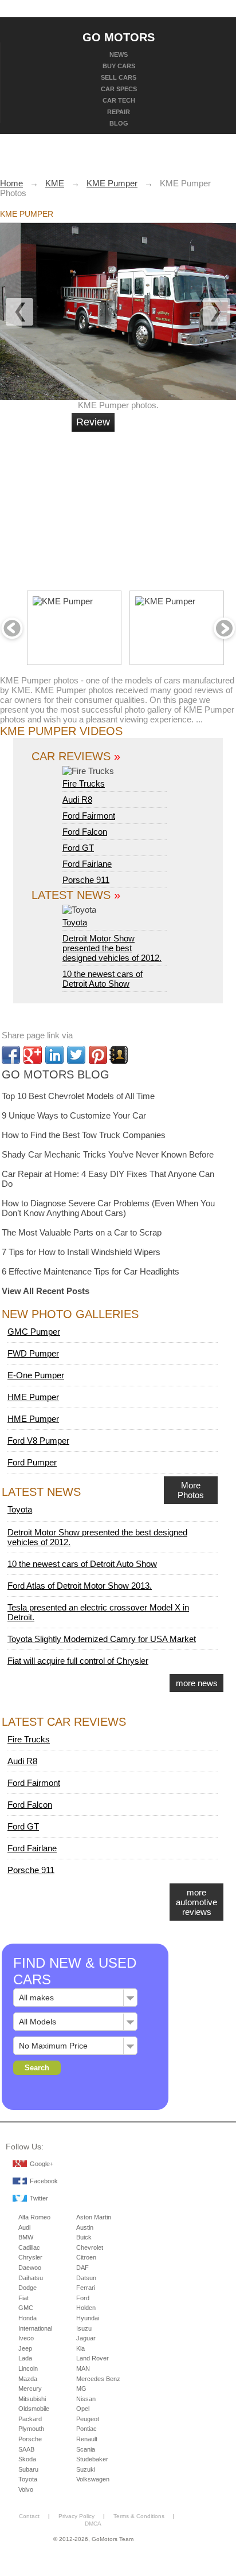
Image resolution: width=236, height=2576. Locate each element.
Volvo (26, 2489)
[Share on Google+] (33, 1055)
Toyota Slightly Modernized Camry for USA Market (102, 1639)
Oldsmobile (34, 2409)
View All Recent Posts (46, 1291)
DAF (82, 2268)
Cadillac (29, 2247)
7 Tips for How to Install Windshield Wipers (81, 1252)
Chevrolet (90, 2247)
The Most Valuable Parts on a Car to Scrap (82, 1232)
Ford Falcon (85, 832)
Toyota (75, 922)
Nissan (86, 2399)
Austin (85, 2227)
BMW (26, 2237)
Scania (86, 2449)
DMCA (93, 2524)
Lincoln (28, 2368)
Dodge (27, 2288)
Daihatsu (31, 2278)
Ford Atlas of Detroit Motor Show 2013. (80, 1586)
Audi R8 (77, 800)
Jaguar (86, 2338)
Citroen (86, 2257)
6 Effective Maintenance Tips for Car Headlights (91, 1271)
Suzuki (86, 2469)
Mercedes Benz (98, 2379)
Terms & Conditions (139, 2516)
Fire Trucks (84, 783)
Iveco (26, 2338)
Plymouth (31, 2429)
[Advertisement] (158, 506)
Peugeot (88, 2419)
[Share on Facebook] (11, 1055)
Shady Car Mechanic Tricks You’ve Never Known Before (108, 1154)
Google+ (42, 2164)
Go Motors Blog (56, 1074)
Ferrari (86, 2288)
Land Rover (93, 2358)
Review (93, 422)
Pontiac (86, 2429)
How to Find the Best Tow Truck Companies (84, 1135)
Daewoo (30, 2268)
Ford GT (78, 848)
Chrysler (30, 2257)
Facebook (44, 2181)
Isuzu (84, 2328)
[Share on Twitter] (76, 1055)
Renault (87, 2439)
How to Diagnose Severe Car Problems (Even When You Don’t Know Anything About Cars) (108, 1208)
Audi (24, 2227)
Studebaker (92, 2459)
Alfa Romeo (34, 2217)
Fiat (23, 2298)
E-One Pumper (36, 1375)
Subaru (28, 2469)
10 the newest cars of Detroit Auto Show (103, 979)
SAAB (26, 2449)
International (35, 2328)
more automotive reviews (196, 1902)
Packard (30, 2419)
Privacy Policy (76, 2516)
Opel (83, 2409)
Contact (29, 2516)
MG (81, 2389)
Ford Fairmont (89, 816)
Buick (84, 2237)
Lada (25, 2358)
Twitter (39, 2198)
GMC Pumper (34, 1332)
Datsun (86, 2278)
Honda (27, 2318)
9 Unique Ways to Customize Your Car (74, 1115)
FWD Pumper (33, 1353)
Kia (80, 2348)
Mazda (28, 2379)
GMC (26, 2308)
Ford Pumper (32, 1462)
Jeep (25, 2348)
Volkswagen (93, 2479)
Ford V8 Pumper (38, 1441)
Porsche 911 (86, 880)
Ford (83, 2298)
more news (197, 1683)
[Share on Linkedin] (54, 1055)
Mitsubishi (32, 2399)
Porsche (30, 2439)
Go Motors (119, 37)
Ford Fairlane (87, 864)
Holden (86, 2308)
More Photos (191, 1490)
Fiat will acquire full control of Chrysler (78, 1661)
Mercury (30, 2389)
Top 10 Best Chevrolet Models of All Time (78, 1096)
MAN (83, 2368)
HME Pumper (33, 1397)
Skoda (27, 2459)
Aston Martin (94, 2217)
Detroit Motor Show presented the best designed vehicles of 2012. (112, 948)
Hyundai (88, 2318)
